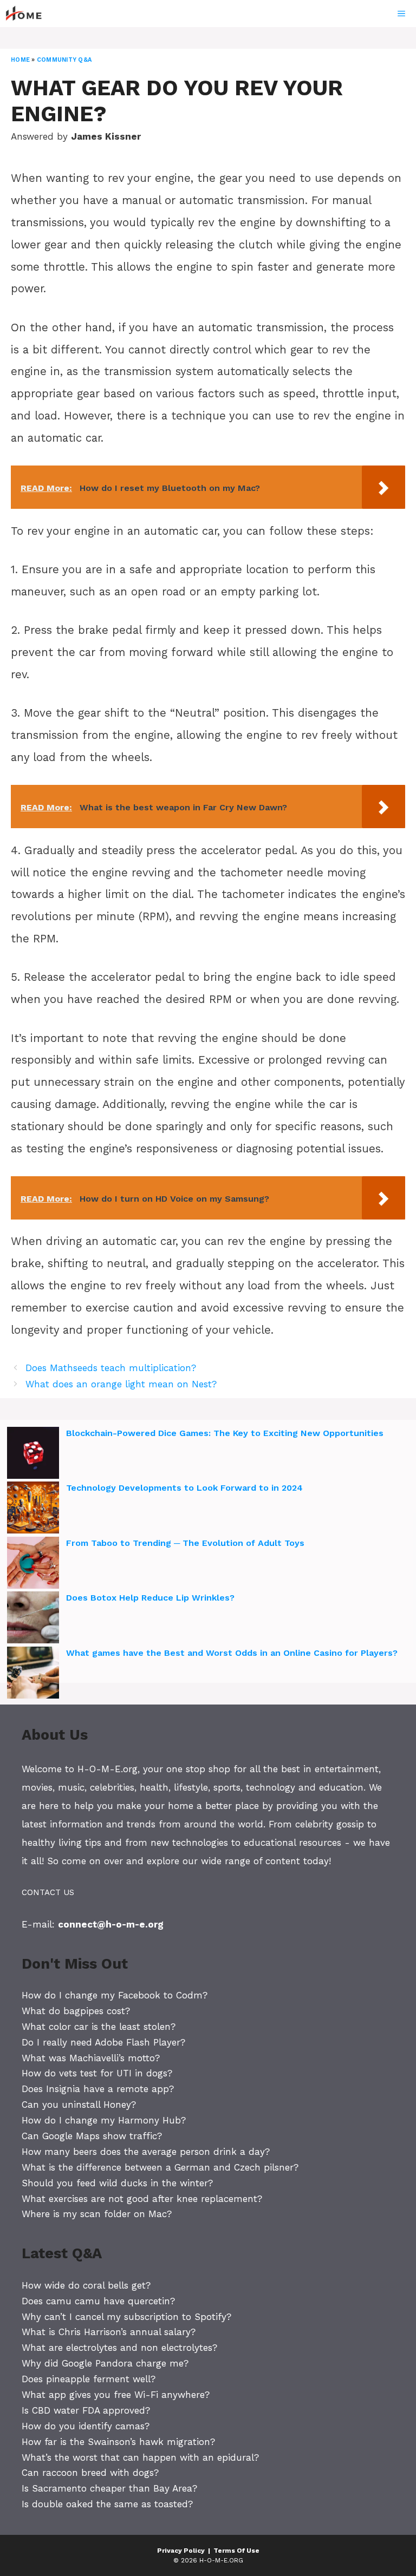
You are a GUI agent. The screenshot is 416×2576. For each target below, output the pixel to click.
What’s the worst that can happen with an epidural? (140, 2457)
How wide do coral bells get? (86, 2285)
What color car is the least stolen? (99, 2027)
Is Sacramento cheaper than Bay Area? (109, 2488)
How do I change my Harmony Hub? (104, 2120)
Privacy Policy (181, 2551)
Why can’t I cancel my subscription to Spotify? (126, 2317)
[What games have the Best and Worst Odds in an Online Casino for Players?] (33, 1674)
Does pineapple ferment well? (89, 2379)
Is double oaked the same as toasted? (107, 2504)
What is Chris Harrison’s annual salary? (109, 2332)
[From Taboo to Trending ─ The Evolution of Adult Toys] (33, 1564)
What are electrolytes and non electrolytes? (119, 2348)
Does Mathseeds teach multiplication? (111, 1368)
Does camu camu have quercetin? (98, 2301)
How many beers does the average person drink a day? (146, 2152)
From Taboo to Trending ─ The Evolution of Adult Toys (185, 1543)
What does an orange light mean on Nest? (121, 1384)
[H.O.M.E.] (28, 14)
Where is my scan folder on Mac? (97, 2214)
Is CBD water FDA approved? (86, 2410)
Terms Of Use (236, 2551)
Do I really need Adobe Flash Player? (103, 2042)
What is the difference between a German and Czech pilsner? (160, 2167)
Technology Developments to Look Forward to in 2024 (184, 1488)
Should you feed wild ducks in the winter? (117, 2183)
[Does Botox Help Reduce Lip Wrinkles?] (33, 1619)
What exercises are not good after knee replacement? (142, 2199)
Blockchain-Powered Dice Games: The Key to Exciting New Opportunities (225, 1433)
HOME (20, 60)
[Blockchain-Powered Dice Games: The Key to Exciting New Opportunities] (33, 1454)
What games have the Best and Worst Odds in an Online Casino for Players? (232, 1653)
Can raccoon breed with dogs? (90, 2473)
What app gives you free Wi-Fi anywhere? (116, 2395)
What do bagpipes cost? (76, 2011)
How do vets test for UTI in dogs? (97, 2073)
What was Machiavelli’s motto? (91, 2058)
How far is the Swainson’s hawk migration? (118, 2442)
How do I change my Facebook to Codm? (115, 1995)
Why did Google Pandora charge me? (105, 2363)
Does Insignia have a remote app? (98, 2089)
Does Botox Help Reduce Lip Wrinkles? (150, 1598)
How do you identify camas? (86, 2426)
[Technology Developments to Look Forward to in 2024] (33, 1509)
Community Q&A (64, 60)
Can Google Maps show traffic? (92, 2136)
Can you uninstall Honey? (79, 2105)
